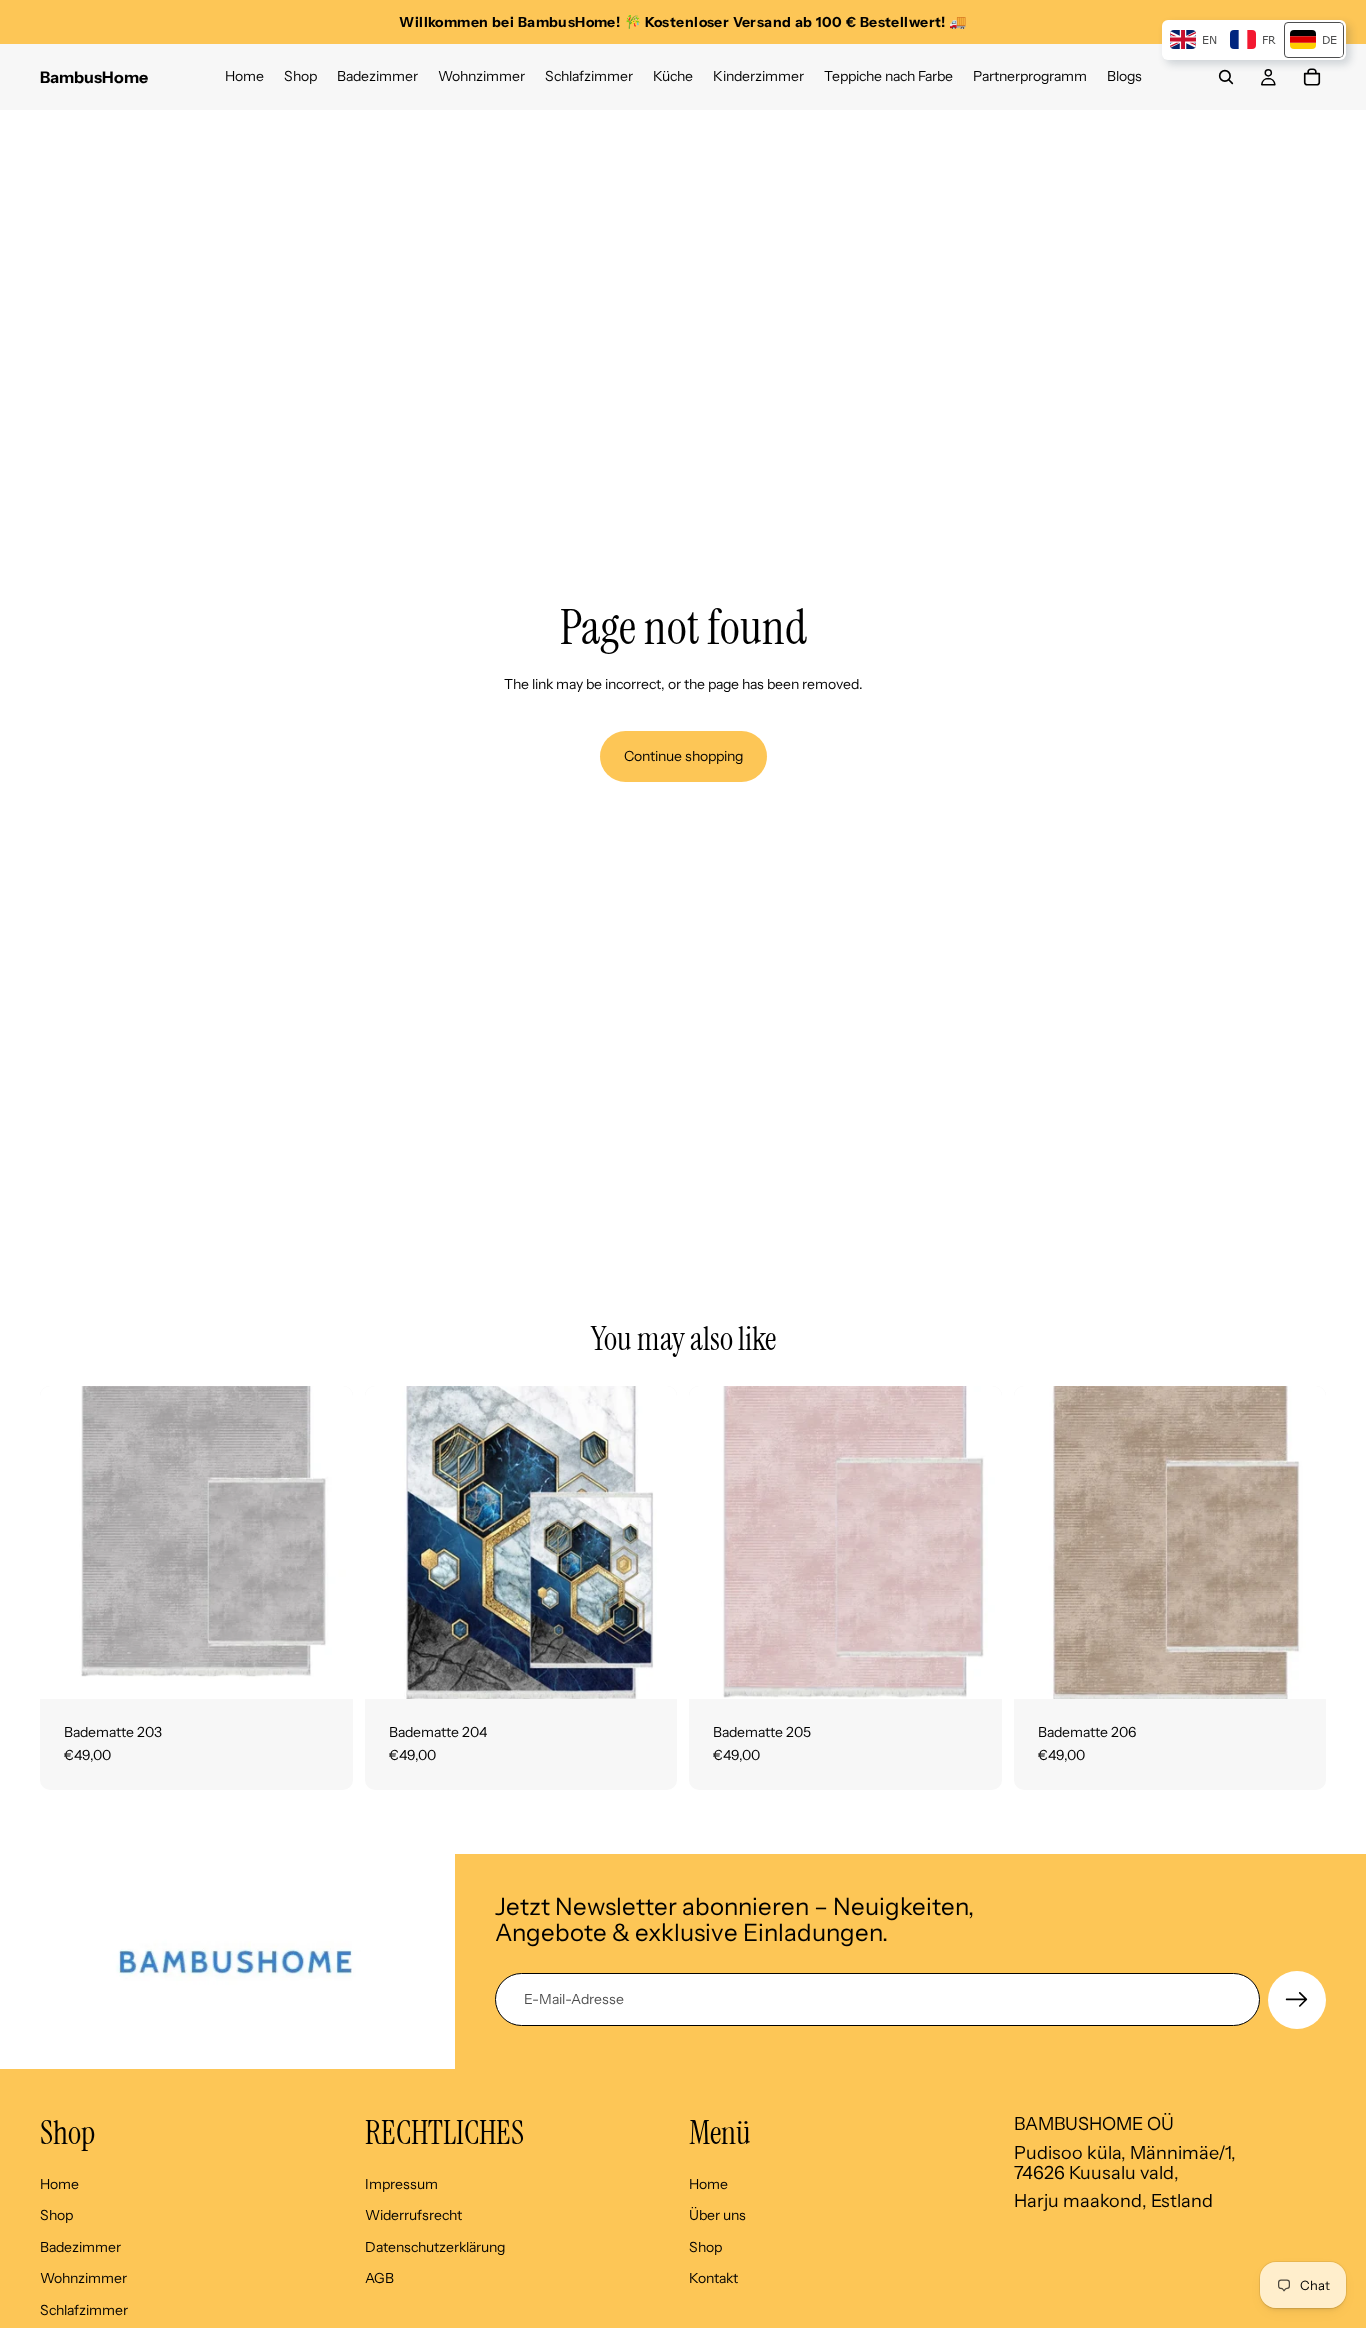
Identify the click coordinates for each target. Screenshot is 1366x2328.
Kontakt (713, 2278)
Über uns (717, 2215)
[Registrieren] (1297, 2000)
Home (59, 2183)
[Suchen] (1226, 77)
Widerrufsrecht (413, 2215)
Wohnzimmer (83, 2278)
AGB (379, 2278)
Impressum (401, 2183)
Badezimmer (80, 2246)
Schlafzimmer (84, 2309)
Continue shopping (683, 756)
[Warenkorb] (1312, 77)
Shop (56, 2215)
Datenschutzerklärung (435, 2246)
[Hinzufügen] (322, 1668)
